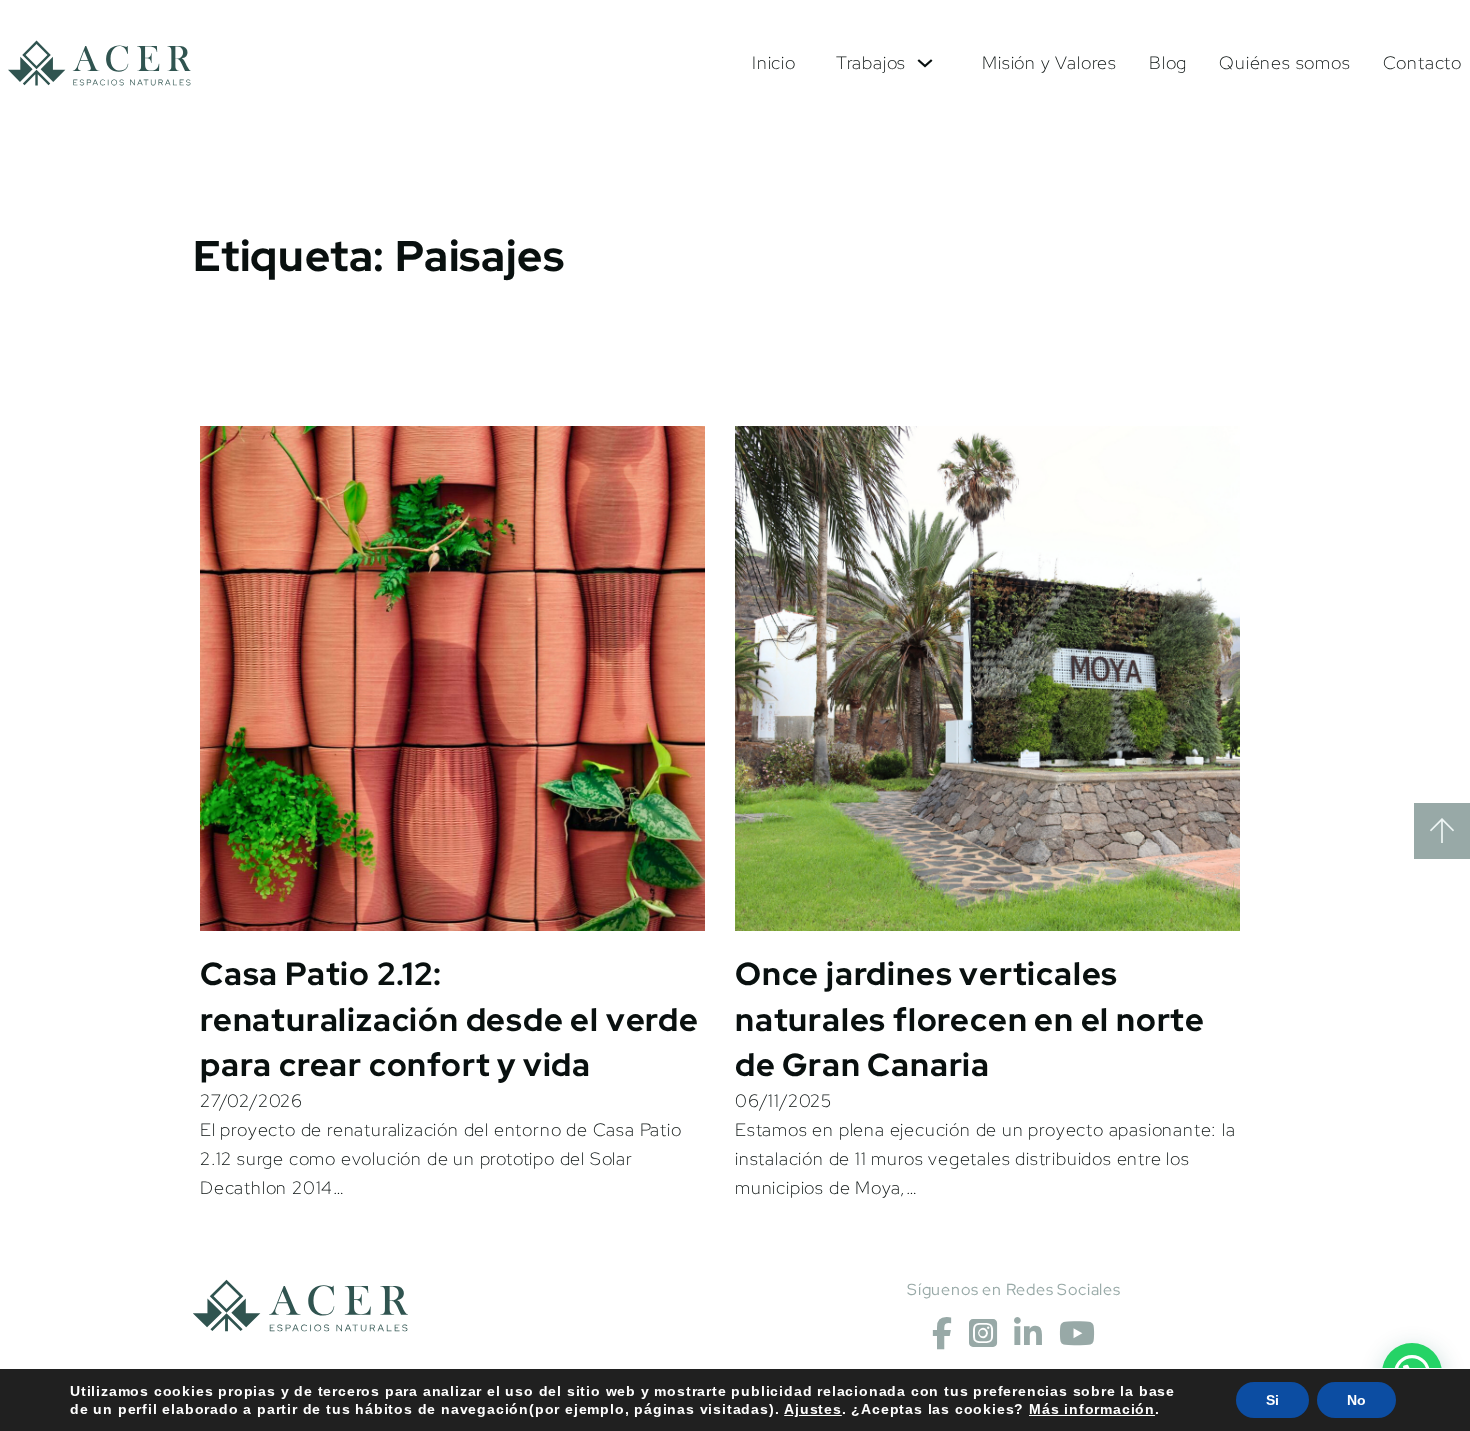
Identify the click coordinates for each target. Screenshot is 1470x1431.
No (1356, 1400)
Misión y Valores (1049, 62)
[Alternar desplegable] (925, 63)
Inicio (774, 62)
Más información (1092, 1409)
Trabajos (871, 62)
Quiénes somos (1284, 62)
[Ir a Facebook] (942, 1334)
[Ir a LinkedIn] (1028, 1334)
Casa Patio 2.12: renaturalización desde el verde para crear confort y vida (449, 1019)
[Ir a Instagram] (983, 1334)
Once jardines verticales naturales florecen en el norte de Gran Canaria (970, 1019)
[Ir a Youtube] (1077, 1334)
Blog (1168, 62)
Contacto (1422, 62)
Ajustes (813, 1409)
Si (1272, 1400)
